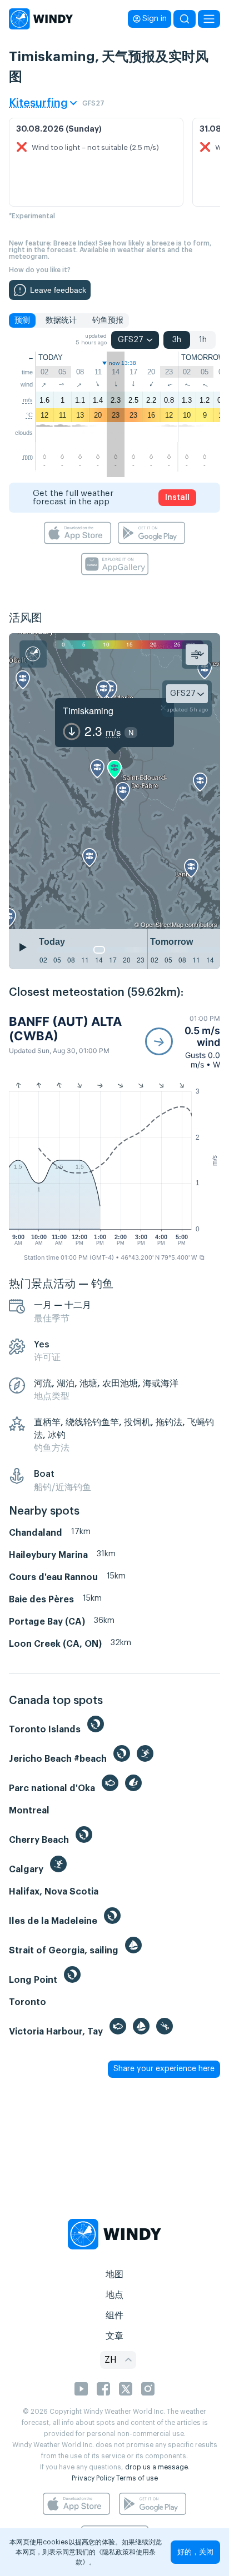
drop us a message (156, 2467)
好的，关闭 (195, 2552)
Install (177, 498)
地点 (114, 2295)
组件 (114, 2316)
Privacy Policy (93, 2478)
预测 (22, 320)
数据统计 (61, 320)
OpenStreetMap (162, 924)
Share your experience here (164, 2069)
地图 (114, 2274)
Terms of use (137, 2478)
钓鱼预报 (108, 320)
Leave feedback (58, 290)
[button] (183, 1042)
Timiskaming (88, 711)
